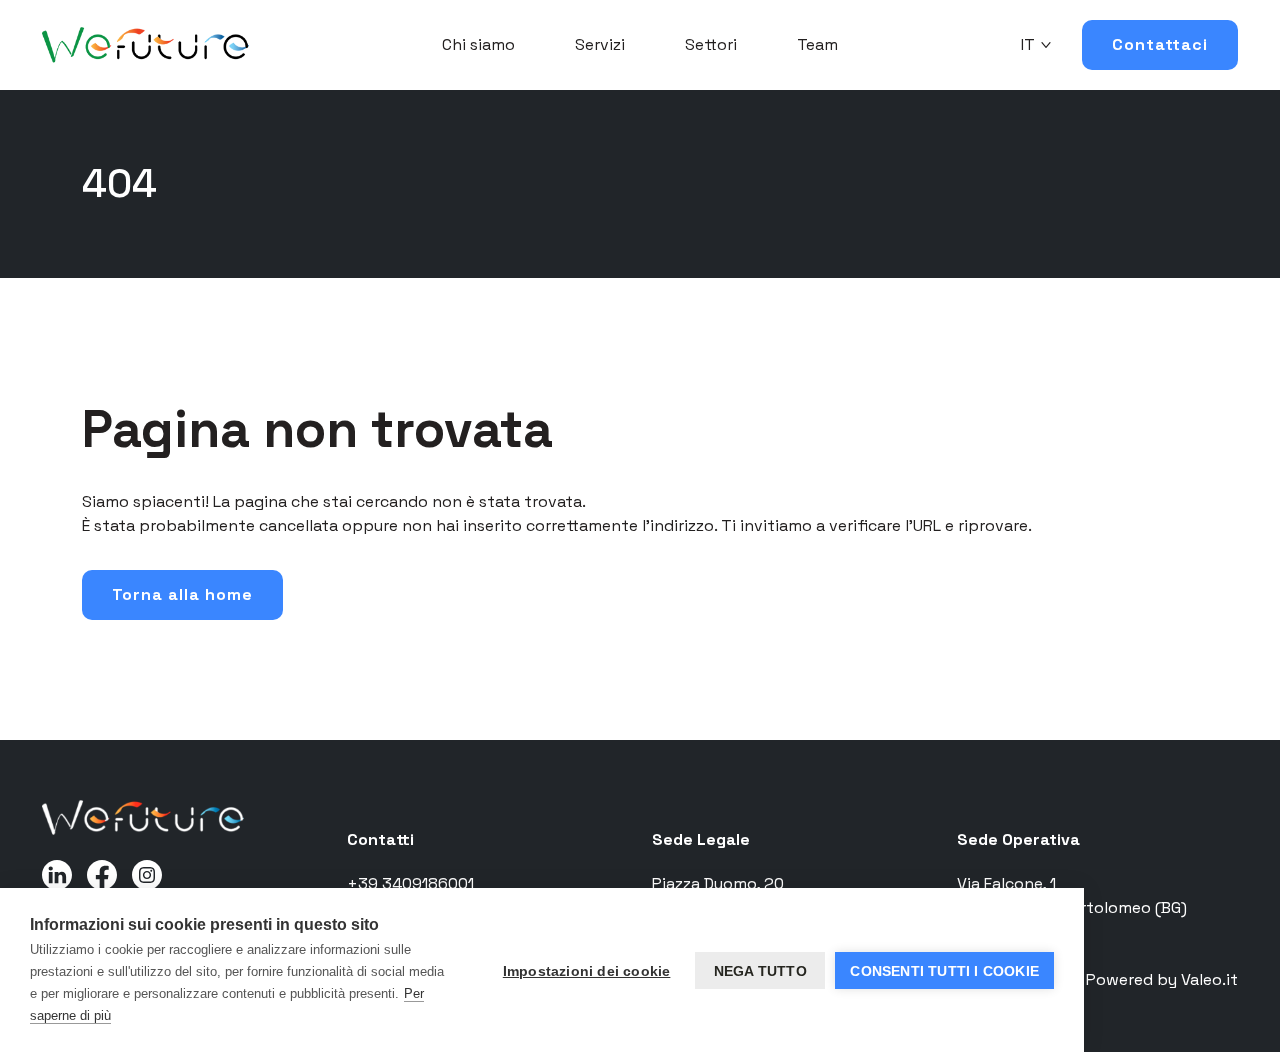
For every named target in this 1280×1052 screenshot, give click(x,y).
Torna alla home (182, 594)
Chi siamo (478, 44)
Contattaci (1160, 44)
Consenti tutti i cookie (944, 971)
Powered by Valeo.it (1162, 979)
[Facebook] (102, 873)
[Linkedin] (57, 873)
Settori (711, 44)
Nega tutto (760, 971)
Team (817, 44)
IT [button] (1028, 44)
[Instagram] (147, 873)
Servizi (600, 44)
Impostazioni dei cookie (587, 971)
